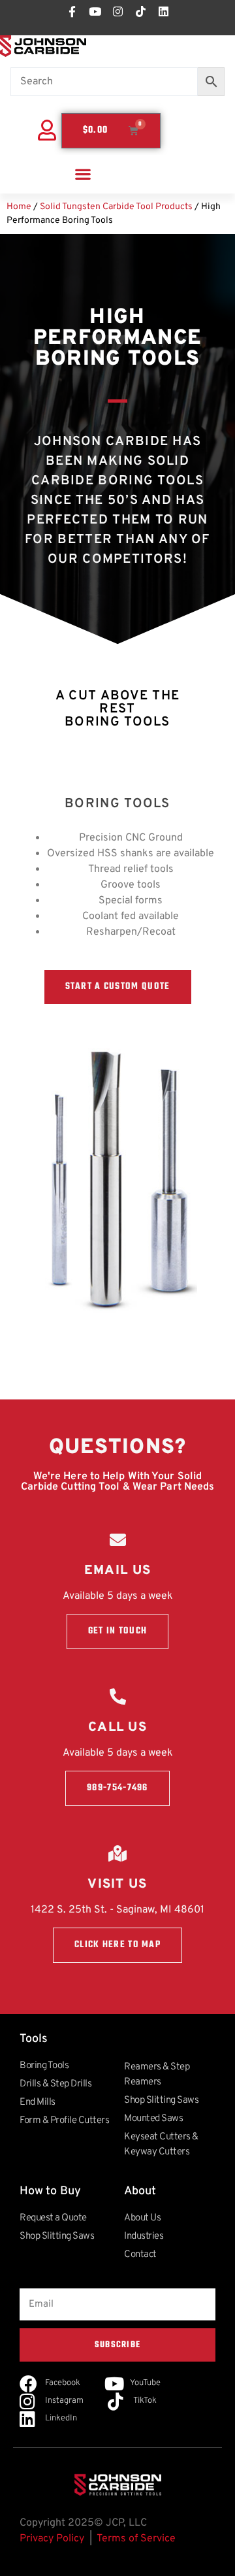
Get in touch (118, 1631)
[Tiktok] (140, 11)
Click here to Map (117, 1945)
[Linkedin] (163, 11)
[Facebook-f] (72, 11)
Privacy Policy (52, 2539)
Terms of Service (136, 2539)
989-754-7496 (117, 1788)
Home (19, 207)
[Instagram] (117, 11)
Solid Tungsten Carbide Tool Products (116, 207)
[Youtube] (95, 11)
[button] (83, 174)
